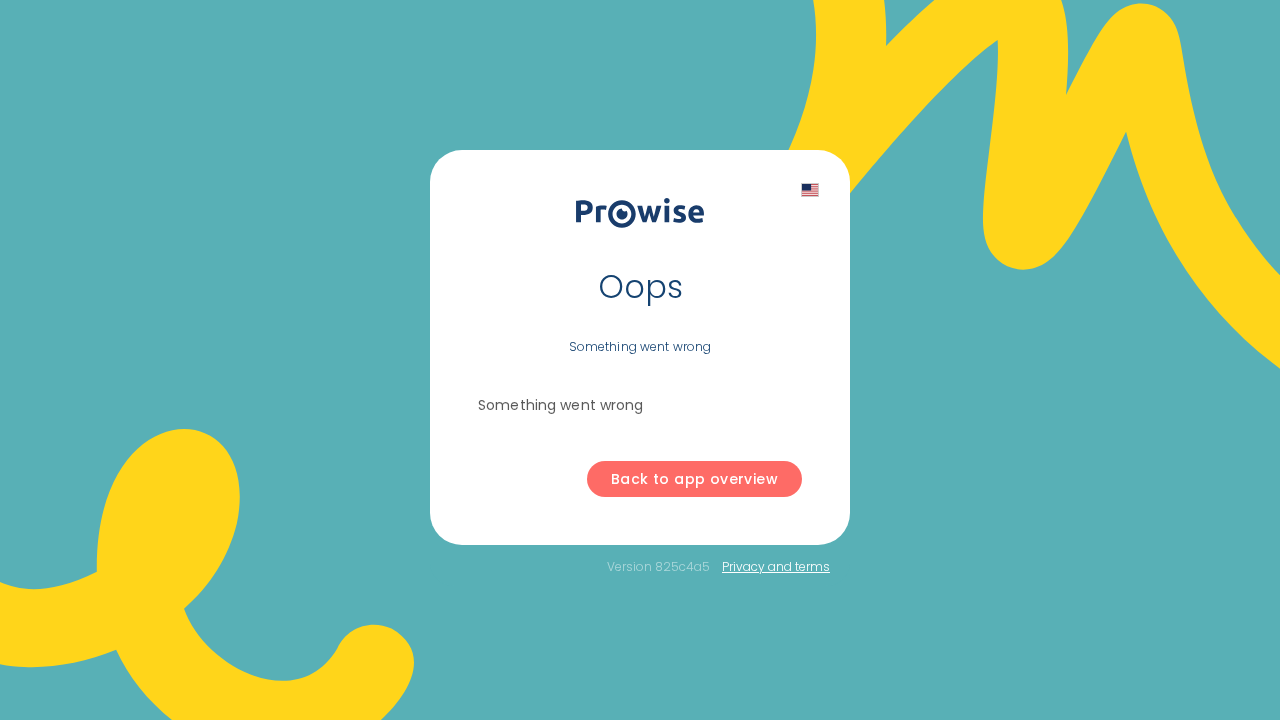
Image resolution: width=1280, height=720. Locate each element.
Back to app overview (694, 479)
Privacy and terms (776, 566)
